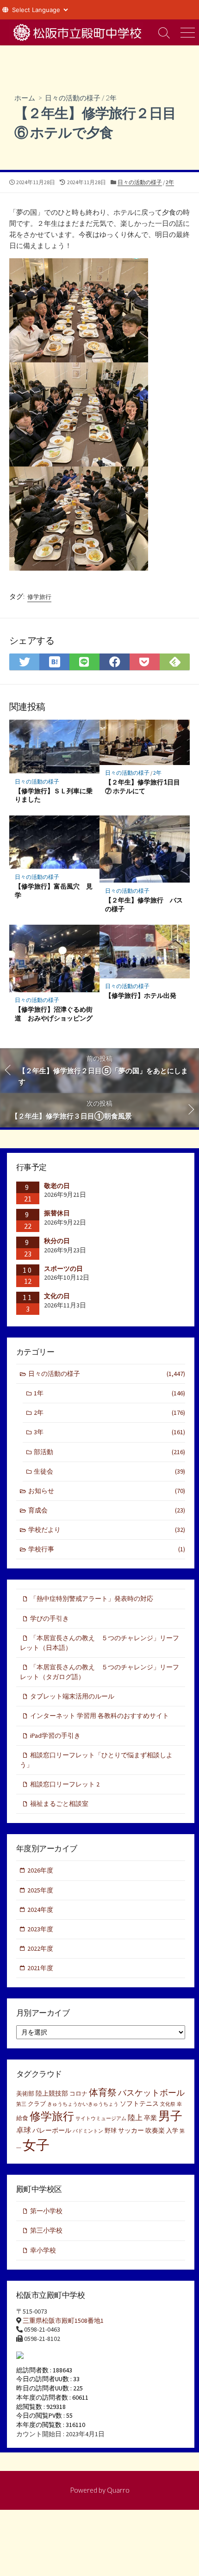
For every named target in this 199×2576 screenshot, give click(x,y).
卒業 (150, 2118)
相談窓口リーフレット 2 (65, 1784)
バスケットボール (151, 2093)
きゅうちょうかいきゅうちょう (83, 2104)
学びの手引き (50, 1618)
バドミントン (88, 2131)
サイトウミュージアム (101, 2119)
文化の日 (57, 1296)
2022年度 (40, 1948)
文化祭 (168, 2104)
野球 (111, 2131)
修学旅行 (39, 597)
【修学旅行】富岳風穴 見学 (54, 890)
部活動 (109, 1452)
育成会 (107, 1510)
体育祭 (103, 2092)
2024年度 (40, 1910)
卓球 (24, 2130)
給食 (22, 2118)
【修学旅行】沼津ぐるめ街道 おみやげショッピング (54, 1014)
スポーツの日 (63, 1269)
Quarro (118, 2490)
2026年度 (40, 1870)
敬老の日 (57, 1186)
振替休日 (57, 1213)
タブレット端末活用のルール (72, 1696)
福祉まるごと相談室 (59, 1804)
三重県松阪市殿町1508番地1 (63, 2321)
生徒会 (109, 1471)
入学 (172, 2131)
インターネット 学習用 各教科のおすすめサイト (99, 1716)
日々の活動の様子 (73, 98)
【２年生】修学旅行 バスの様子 (144, 904)
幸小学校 (43, 2250)
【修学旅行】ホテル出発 (141, 995)
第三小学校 (46, 2230)
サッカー (131, 2130)
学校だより (107, 1530)
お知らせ (107, 1491)
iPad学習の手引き (55, 1736)
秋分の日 (57, 1241)
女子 (36, 2145)
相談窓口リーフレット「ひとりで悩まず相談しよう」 (96, 1760)
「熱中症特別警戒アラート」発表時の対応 (92, 1599)
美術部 (25, 2094)
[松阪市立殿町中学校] (76, 32)
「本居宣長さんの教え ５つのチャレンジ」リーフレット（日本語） (99, 1643)
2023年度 (40, 1929)
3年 (109, 1432)
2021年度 (40, 1968)
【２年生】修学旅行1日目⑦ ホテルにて (143, 786)
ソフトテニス (139, 2103)
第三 (21, 2104)
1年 (109, 1393)
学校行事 (107, 1549)
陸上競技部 (52, 2093)
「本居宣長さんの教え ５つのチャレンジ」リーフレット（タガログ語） (99, 1672)
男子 (170, 2116)
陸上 (135, 2117)
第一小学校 (46, 2211)
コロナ (78, 2094)
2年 (111, 98)
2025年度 (40, 1890)
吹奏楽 (155, 2130)
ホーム (25, 98)
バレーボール (52, 2130)
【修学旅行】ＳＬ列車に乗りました (54, 795)
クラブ (37, 2104)
